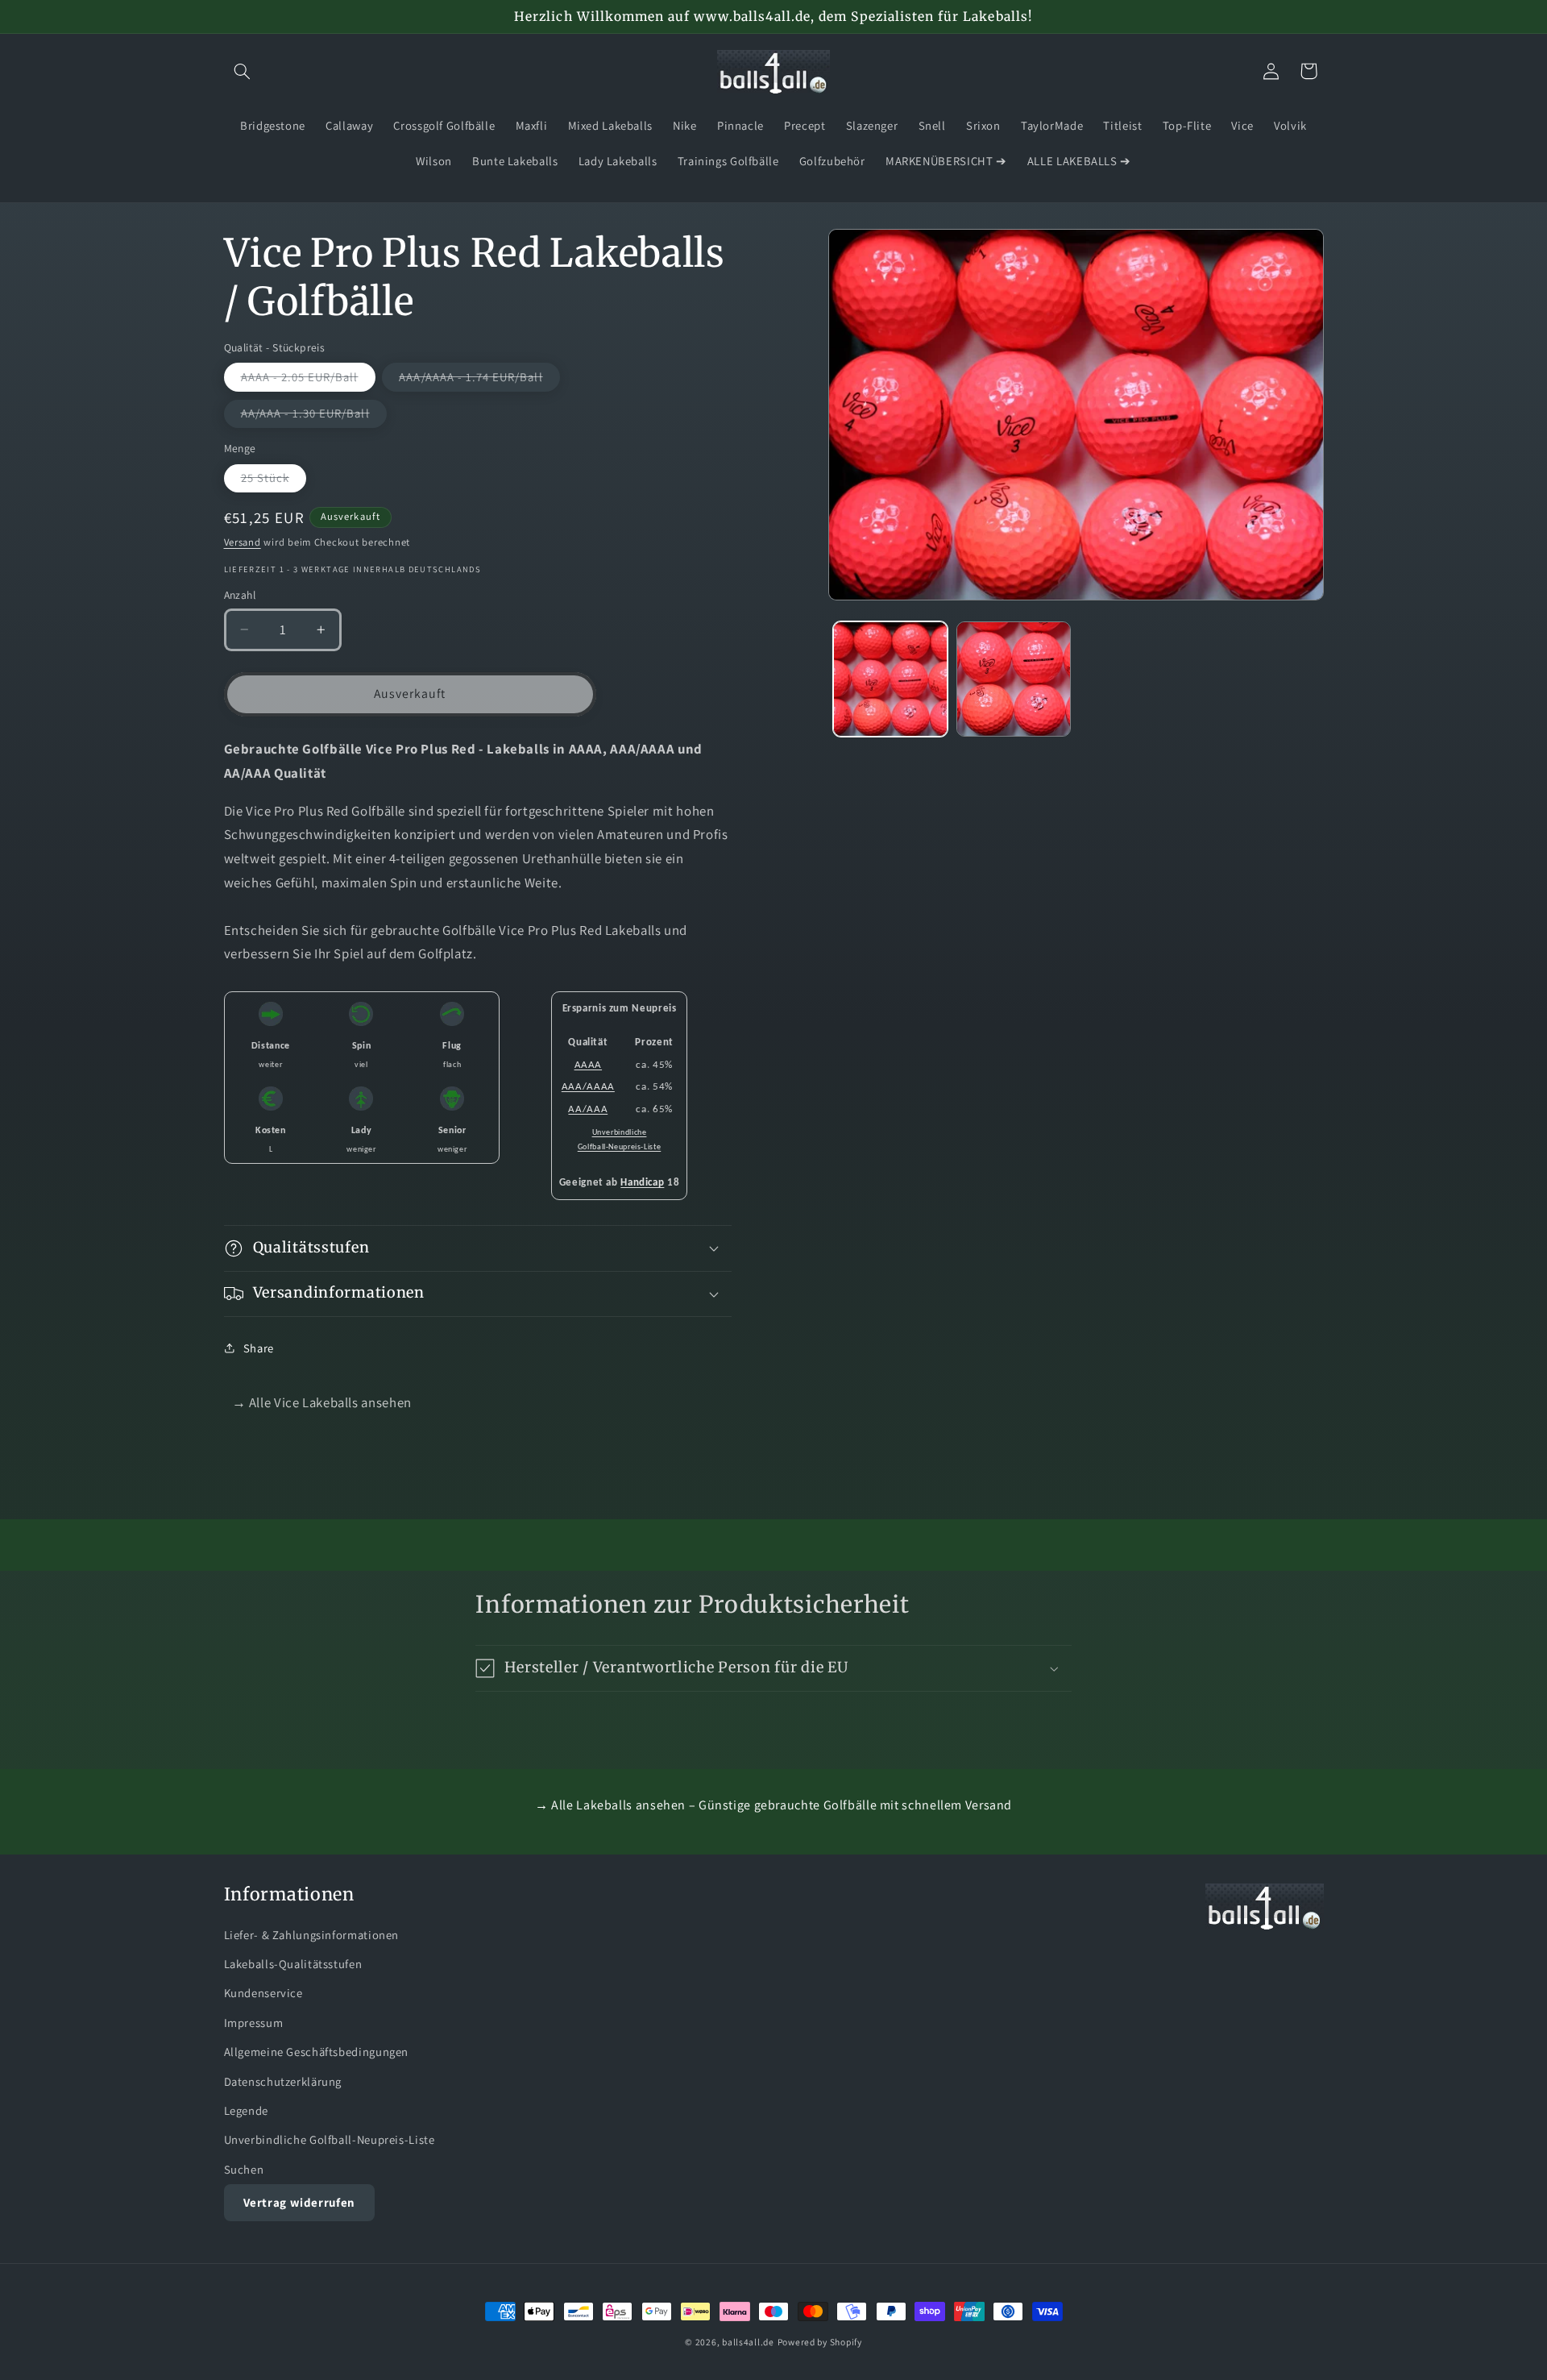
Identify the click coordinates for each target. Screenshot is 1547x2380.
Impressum (254, 2022)
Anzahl (240, 595)
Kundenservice (263, 1993)
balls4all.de (748, 2342)
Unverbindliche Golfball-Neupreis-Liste (330, 2139)
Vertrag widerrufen (299, 2201)
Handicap (642, 1183)
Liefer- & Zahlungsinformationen (312, 1934)
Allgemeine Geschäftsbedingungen (317, 2051)
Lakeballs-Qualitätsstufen (293, 1963)
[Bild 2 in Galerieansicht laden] (1014, 679)
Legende (246, 2110)
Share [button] (259, 1348)
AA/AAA (588, 1109)
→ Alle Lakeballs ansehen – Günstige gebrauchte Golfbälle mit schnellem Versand (773, 1805)
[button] (243, 71)
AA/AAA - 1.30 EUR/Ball (314, 416)
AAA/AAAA (588, 1087)
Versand (243, 542)
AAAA (589, 1064)
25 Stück (274, 481)
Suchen (244, 2168)
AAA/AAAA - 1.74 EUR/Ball (479, 380)
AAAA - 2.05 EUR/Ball (308, 380)
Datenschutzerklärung (283, 2081)
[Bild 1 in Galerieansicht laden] (891, 679)
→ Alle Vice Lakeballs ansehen (322, 1402)
